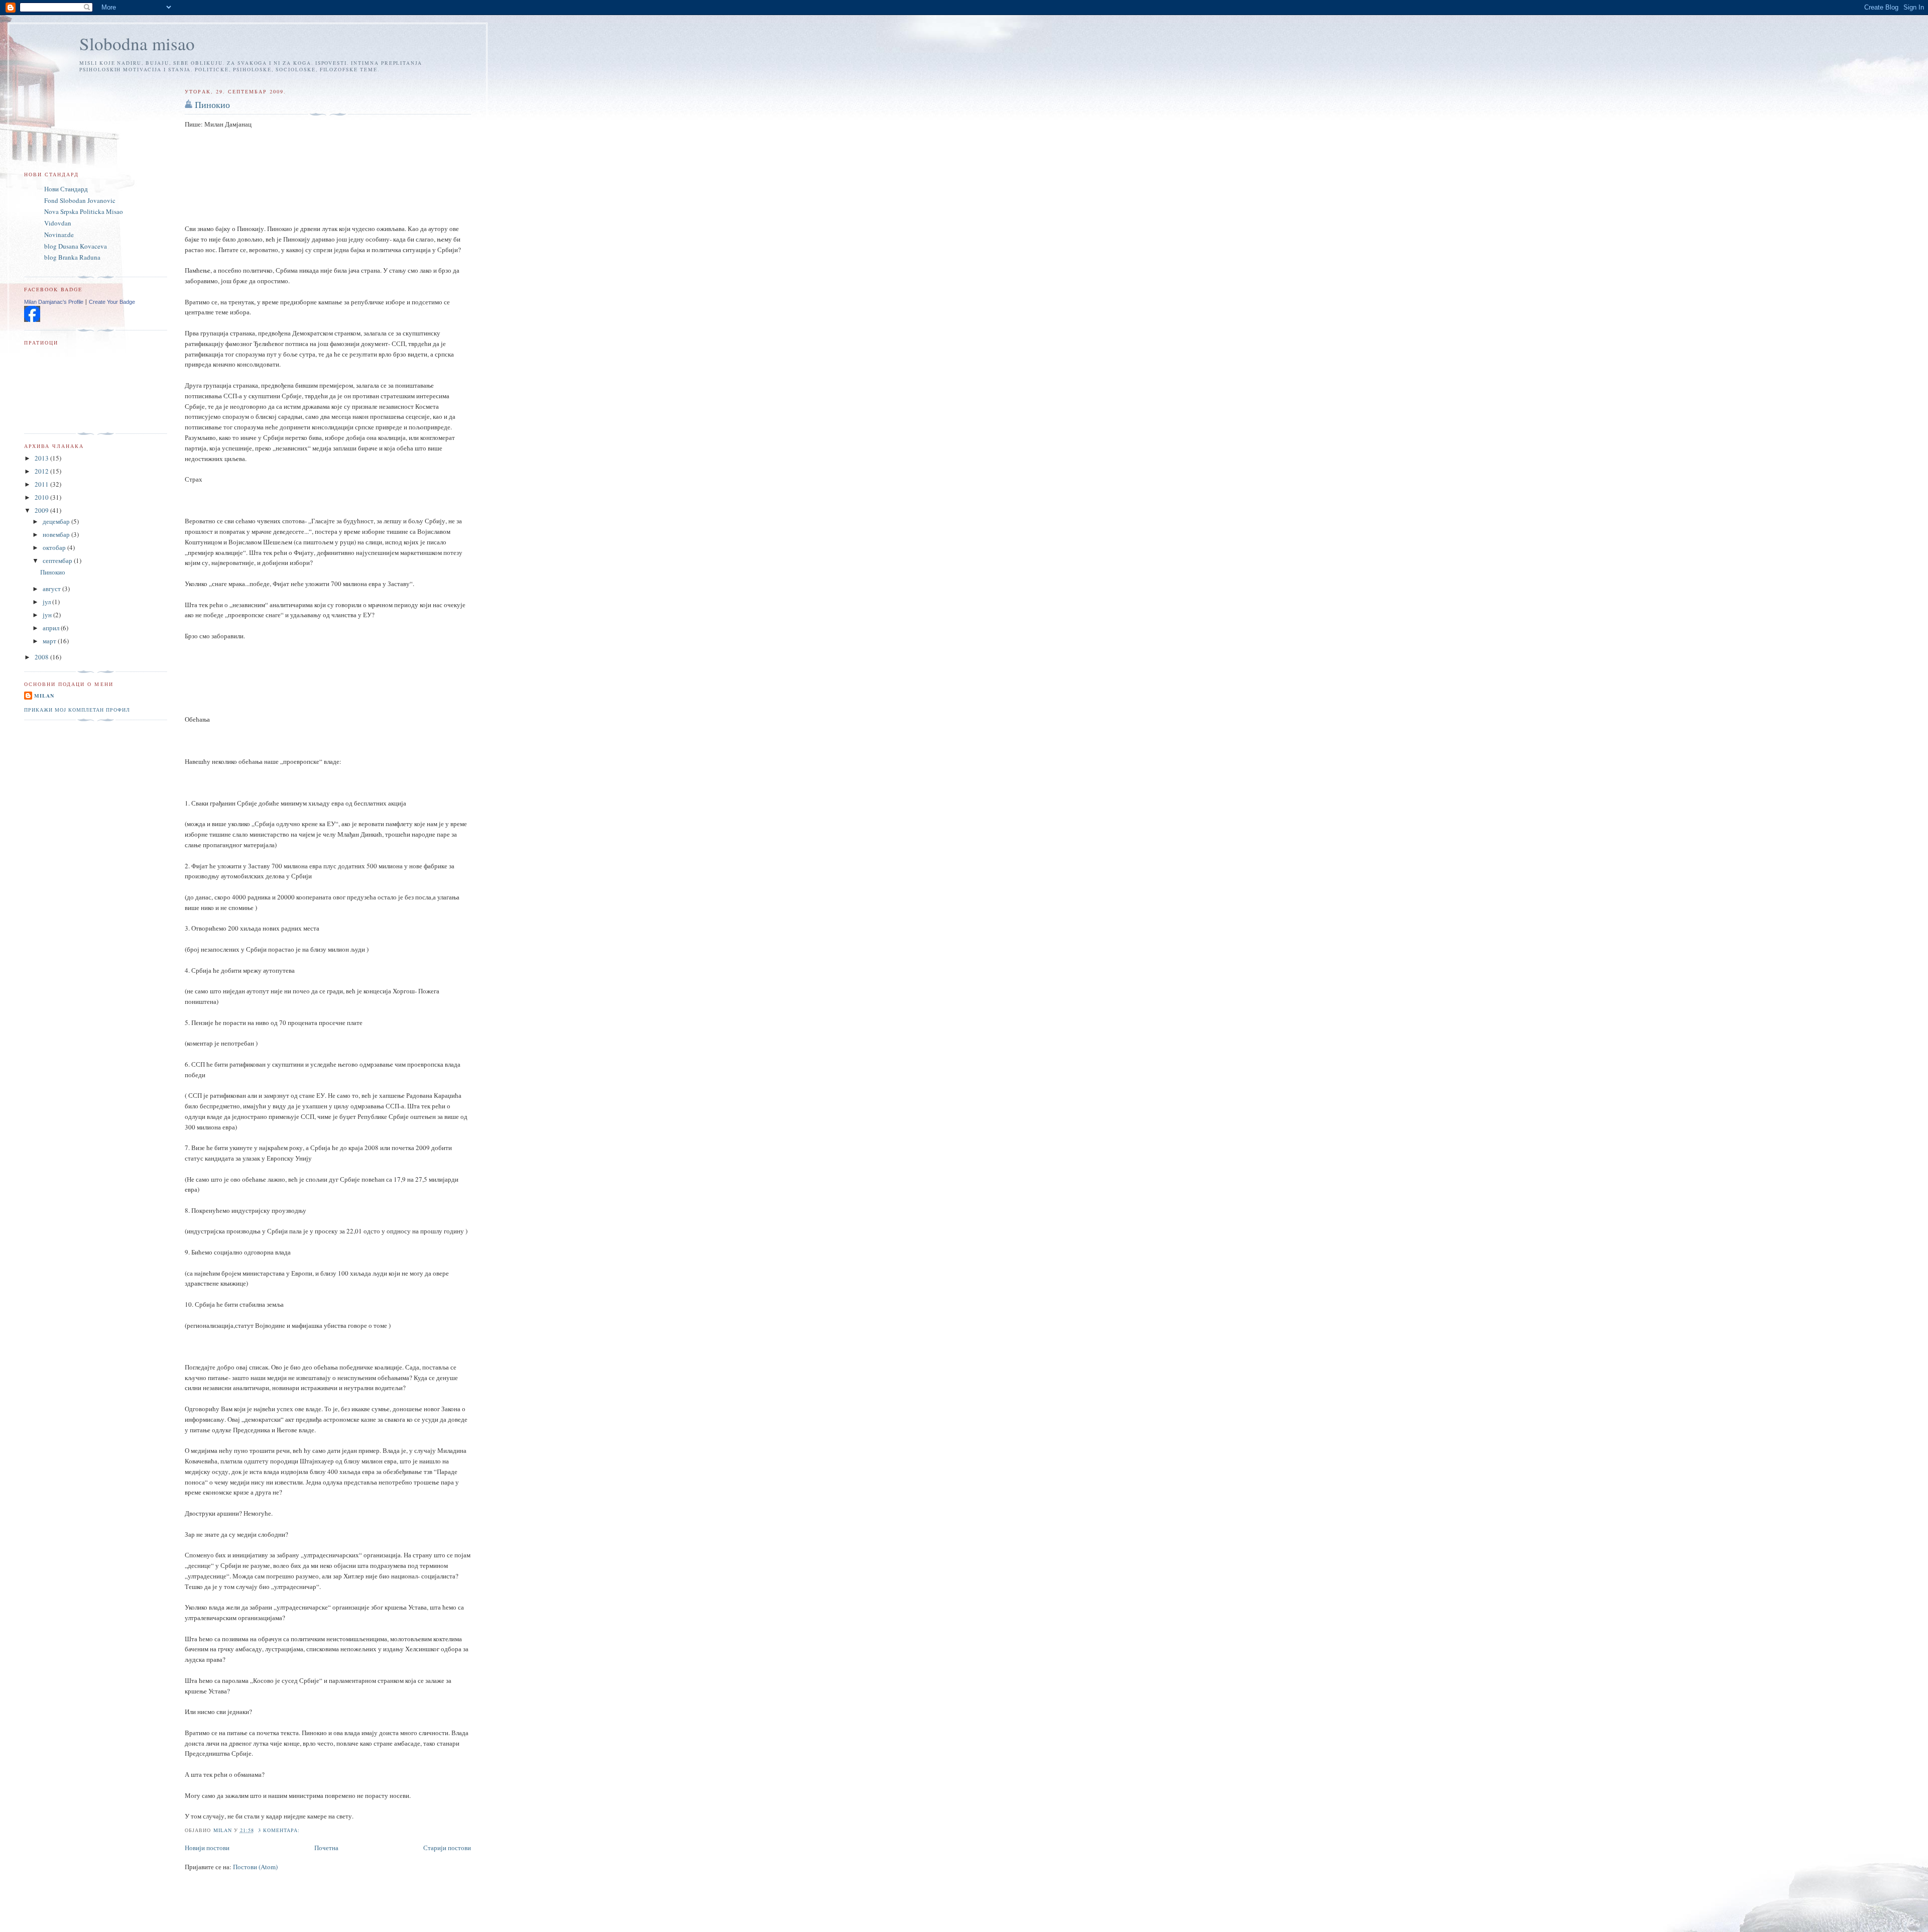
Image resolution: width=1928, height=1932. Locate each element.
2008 (42, 657)
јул (47, 602)
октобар (55, 547)
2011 (42, 484)
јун (48, 615)
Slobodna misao (137, 43)
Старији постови (447, 1848)
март (50, 641)
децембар (57, 521)
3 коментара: (280, 1830)
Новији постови (207, 1848)
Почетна (326, 1848)
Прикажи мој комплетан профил (77, 710)
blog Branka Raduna (72, 257)
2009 (42, 510)
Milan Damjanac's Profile (54, 302)
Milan (44, 696)
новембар (57, 534)
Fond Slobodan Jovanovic (80, 200)
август (52, 589)
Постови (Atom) (255, 1867)
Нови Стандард (66, 189)
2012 (42, 471)
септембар (58, 560)
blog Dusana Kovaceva (76, 246)
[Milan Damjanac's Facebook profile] (32, 319)
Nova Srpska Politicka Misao (84, 211)
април (52, 628)
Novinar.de (59, 235)
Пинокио (212, 104)
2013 (42, 458)
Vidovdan (58, 223)
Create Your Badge (112, 302)
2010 (42, 497)
